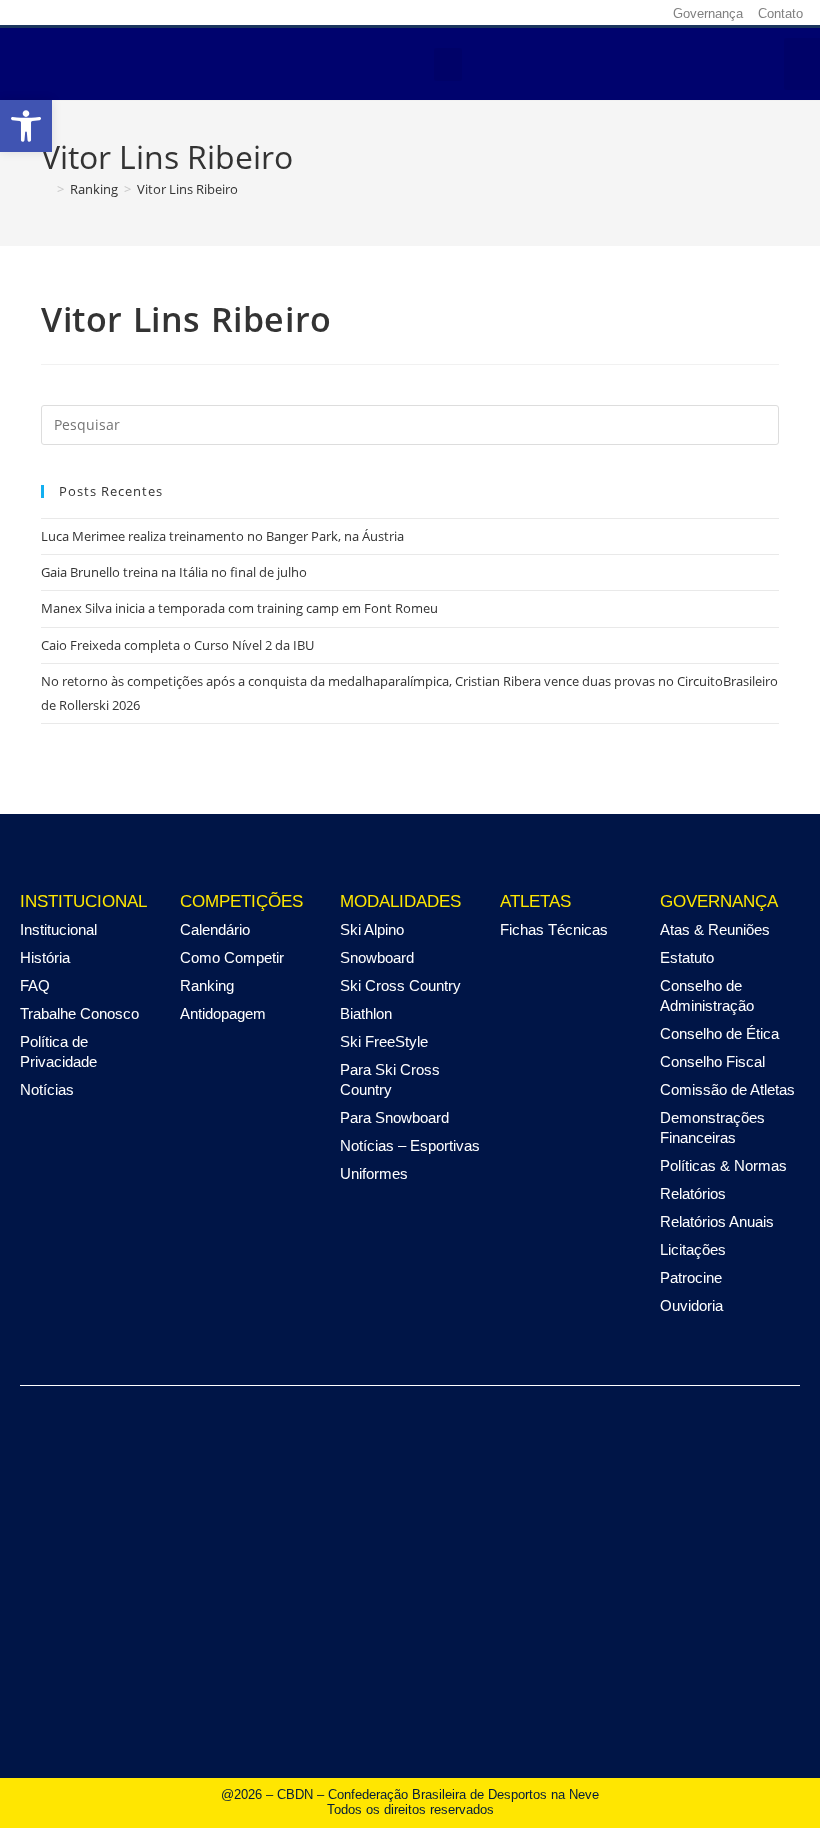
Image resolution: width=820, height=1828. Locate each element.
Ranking (207, 985)
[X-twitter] (583, 13)
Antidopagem (223, 1013)
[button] (448, 64)
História (45, 957)
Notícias (47, 1089)
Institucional (58, 929)
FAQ (35, 985)
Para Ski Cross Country (390, 1079)
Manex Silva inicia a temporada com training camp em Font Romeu (239, 608)
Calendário (215, 929)
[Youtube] (614, 13)
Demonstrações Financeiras (712, 1127)
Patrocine (691, 1277)
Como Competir (232, 957)
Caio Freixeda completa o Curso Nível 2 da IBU (177, 645)
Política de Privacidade (58, 1051)
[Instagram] (552, 13)
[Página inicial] (46, 189)
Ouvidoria (691, 1305)
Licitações (693, 1249)
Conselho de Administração (707, 995)
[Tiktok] (645, 13)
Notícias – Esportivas (410, 1145)
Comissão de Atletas (727, 1089)
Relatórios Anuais (717, 1221)
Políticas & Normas (723, 1165)
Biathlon (366, 1013)
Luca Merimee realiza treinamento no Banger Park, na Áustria (222, 536)
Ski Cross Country (400, 985)
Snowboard (377, 957)
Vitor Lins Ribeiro (187, 189)
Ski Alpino (372, 929)
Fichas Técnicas (554, 929)
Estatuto (687, 957)
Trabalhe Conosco (79, 1013)
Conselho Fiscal (712, 1061)
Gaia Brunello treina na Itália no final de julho (174, 572)
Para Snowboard (394, 1117)
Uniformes (374, 1173)
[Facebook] (521, 13)
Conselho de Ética (719, 1033)
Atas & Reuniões (715, 929)
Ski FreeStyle (384, 1041)
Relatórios (693, 1193)
